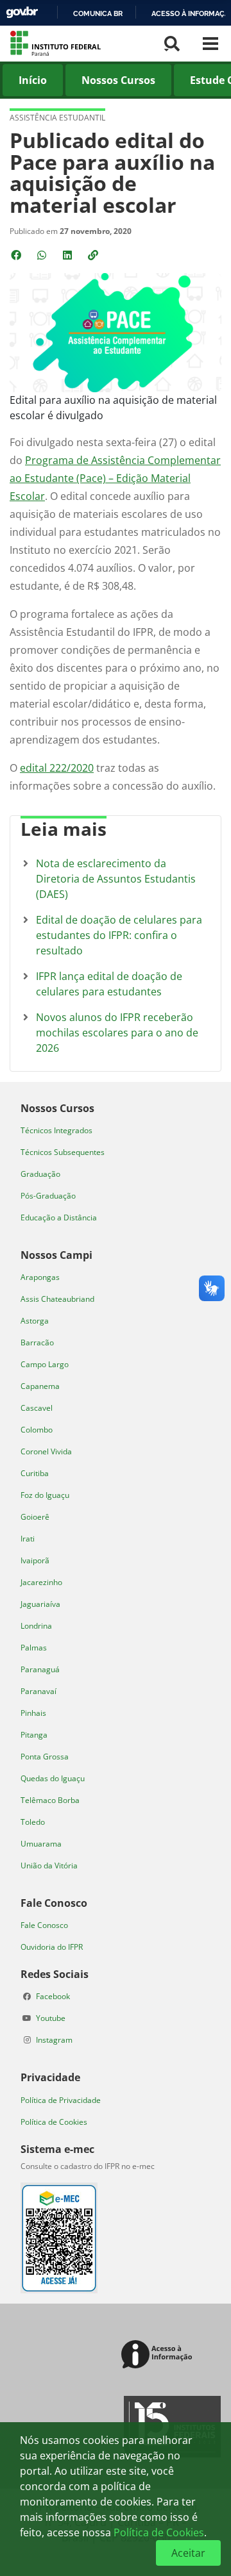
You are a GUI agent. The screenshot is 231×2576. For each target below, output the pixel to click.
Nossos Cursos (118, 80)
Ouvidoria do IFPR (52, 1947)
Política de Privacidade (61, 2100)
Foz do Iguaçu (45, 1495)
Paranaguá (40, 1669)
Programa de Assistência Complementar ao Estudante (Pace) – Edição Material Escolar (115, 478)
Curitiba (35, 1473)
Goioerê (35, 1517)
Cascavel (37, 1408)
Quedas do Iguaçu (53, 1778)
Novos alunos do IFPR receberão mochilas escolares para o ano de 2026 (117, 1033)
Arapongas (40, 1277)
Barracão (37, 1342)
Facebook (53, 1996)
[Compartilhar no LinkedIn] (69, 255)
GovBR (22, 12)
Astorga (35, 1321)
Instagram (54, 2040)
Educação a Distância (59, 1217)
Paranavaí (38, 1691)
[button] (94, 255)
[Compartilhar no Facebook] (17, 255)
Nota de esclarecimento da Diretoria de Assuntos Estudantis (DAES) (116, 879)
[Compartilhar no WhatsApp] (43, 255)
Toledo (33, 1822)
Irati (28, 1539)
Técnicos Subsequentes (63, 1152)
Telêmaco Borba (50, 1800)
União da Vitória (49, 1866)
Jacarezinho (41, 1582)
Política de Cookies (54, 2122)
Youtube (51, 2018)
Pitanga (34, 1735)
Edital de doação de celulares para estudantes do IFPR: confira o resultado (119, 935)
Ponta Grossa (45, 1757)
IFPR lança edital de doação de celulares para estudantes (109, 984)
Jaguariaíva (40, 1604)
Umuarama (41, 1844)
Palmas (34, 1648)
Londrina (36, 1626)
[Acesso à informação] (159, 2355)
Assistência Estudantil (57, 118)
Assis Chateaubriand (57, 1299)
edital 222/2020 (57, 768)
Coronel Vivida (46, 1451)
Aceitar (188, 2553)
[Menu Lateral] (210, 44)
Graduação (40, 1174)
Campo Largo (45, 1364)
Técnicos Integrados (56, 1130)
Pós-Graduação (48, 1196)
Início (33, 80)
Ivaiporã (35, 1560)
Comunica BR (98, 13)
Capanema (40, 1386)
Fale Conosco (44, 1925)
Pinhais (33, 1713)
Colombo (37, 1430)
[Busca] (172, 44)
